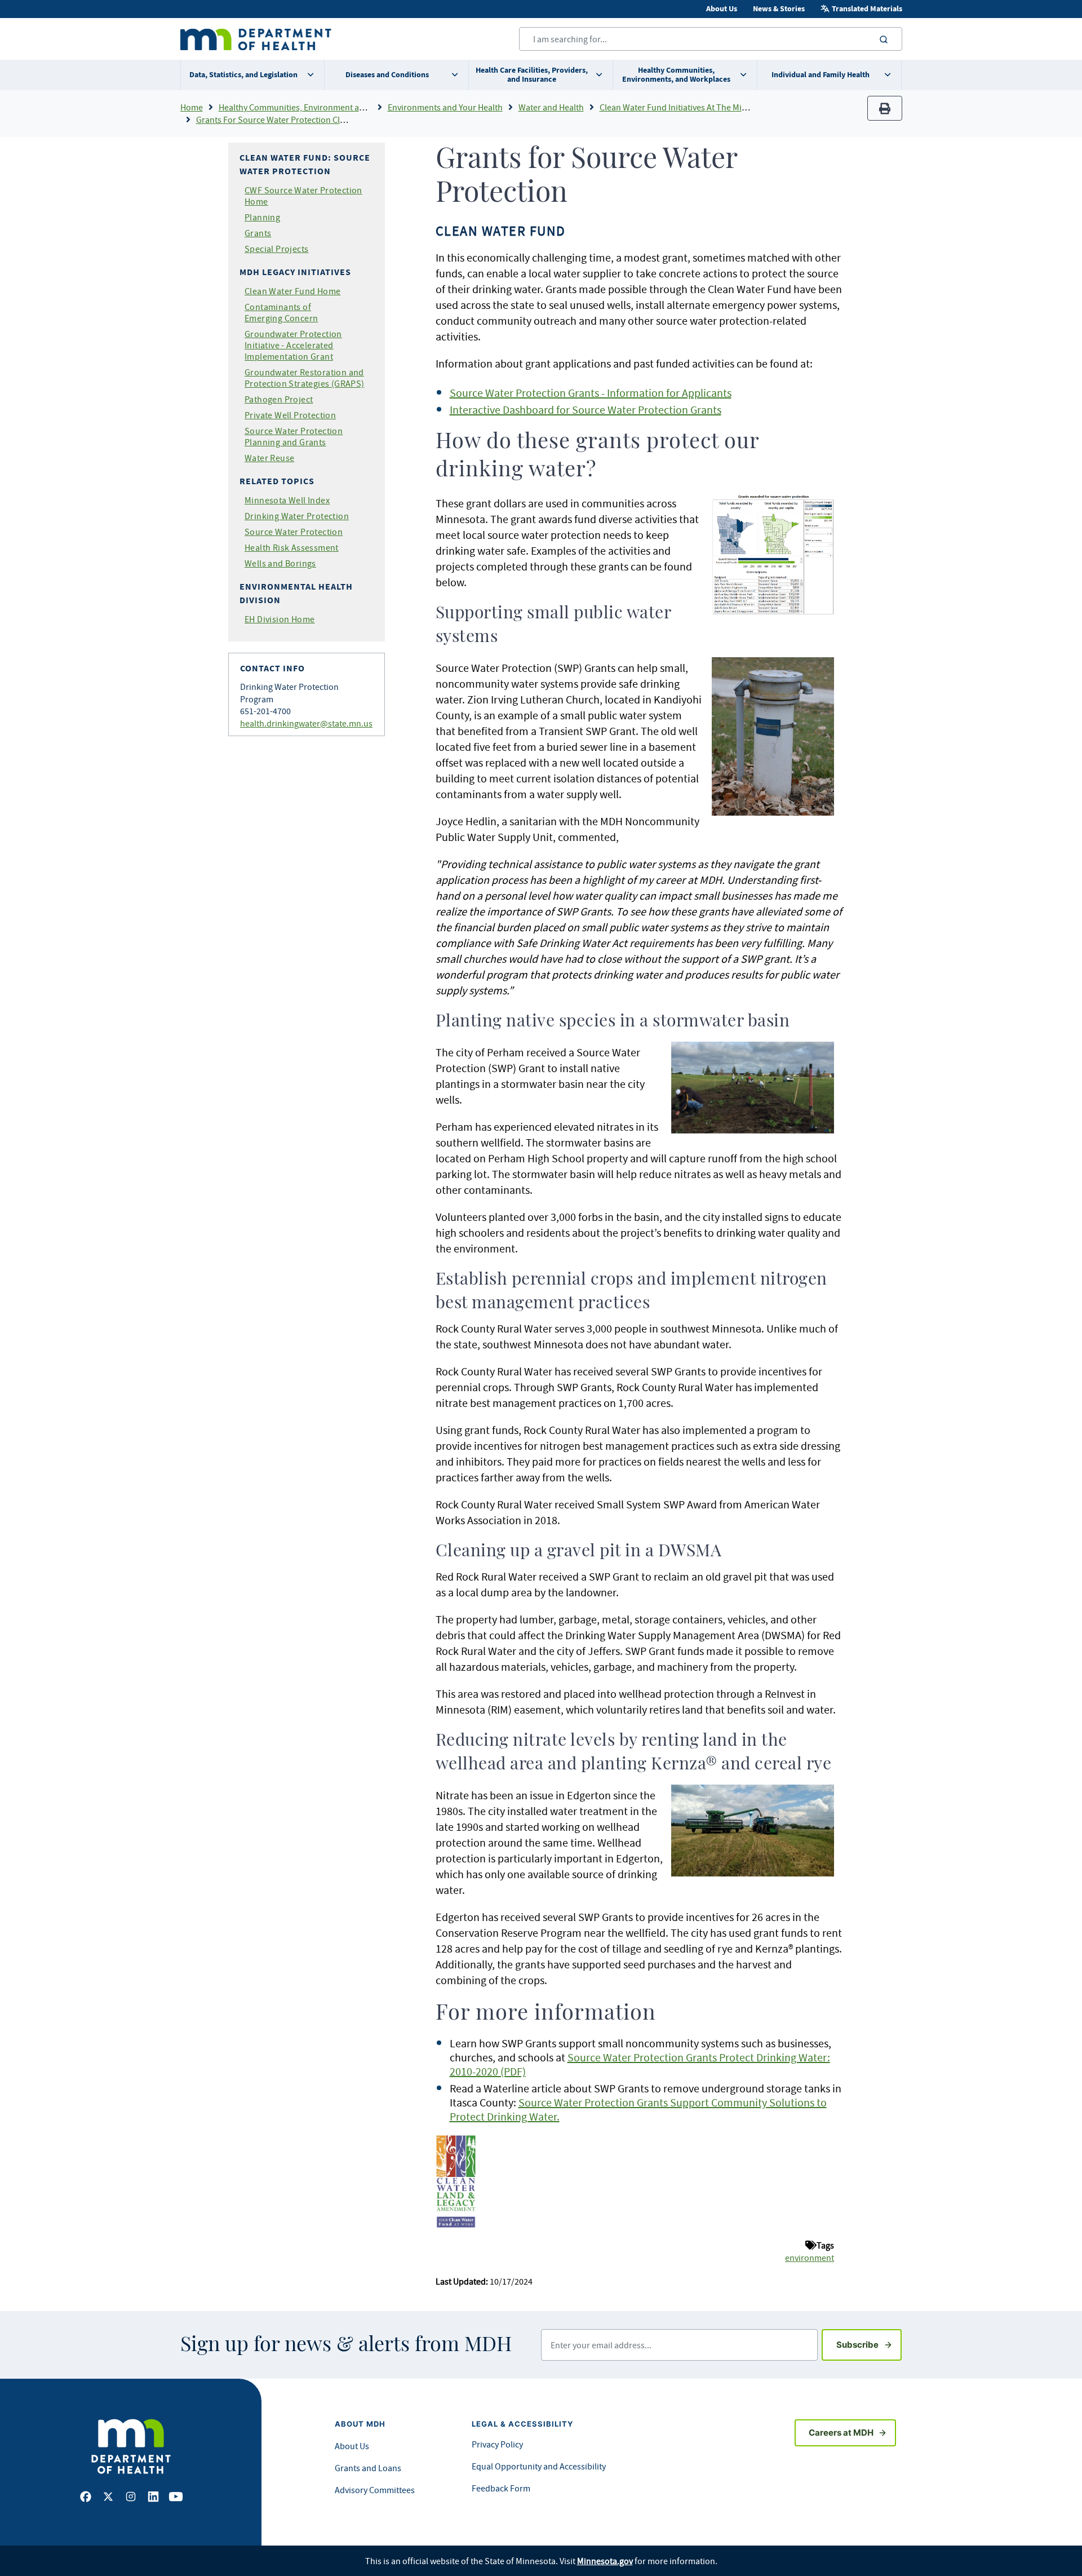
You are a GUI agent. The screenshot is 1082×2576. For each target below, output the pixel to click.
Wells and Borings (280, 563)
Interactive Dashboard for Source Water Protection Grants (586, 410)
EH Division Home (280, 619)
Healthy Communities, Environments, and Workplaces (676, 75)
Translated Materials (867, 9)
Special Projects (276, 249)
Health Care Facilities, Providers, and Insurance (532, 75)
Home (192, 107)
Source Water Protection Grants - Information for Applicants (591, 393)
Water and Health (551, 107)
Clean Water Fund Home (292, 291)
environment (810, 2258)
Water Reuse (269, 458)
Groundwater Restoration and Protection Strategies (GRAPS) (305, 378)
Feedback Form (501, 2488)
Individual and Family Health (821, 75)
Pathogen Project (279, 399)
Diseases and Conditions (387, 75)
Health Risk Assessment (292, 547)
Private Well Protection (290, 415)
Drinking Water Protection (297, 516)
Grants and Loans (368, 2468)
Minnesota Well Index (287, 500)
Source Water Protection (294, 532)
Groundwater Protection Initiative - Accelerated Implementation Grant (293, 345)
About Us (722, 9)
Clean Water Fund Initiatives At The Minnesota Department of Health (728, 107)
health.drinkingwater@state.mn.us (306, 723)
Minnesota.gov (605, 2561)
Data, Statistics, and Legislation (243, 75)
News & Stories (779, 9)
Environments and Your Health (445, 107)
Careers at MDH (841, 2433)
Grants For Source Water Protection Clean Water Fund (298, 119)
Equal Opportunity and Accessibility (539, 2466)
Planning (262, 217)
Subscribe (869, 2344)
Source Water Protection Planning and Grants (294, 436)
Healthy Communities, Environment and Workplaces (317, 107)
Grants (258, 233)
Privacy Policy (497, 2444)
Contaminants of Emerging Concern (281, 312)
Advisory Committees (375, 2490)
